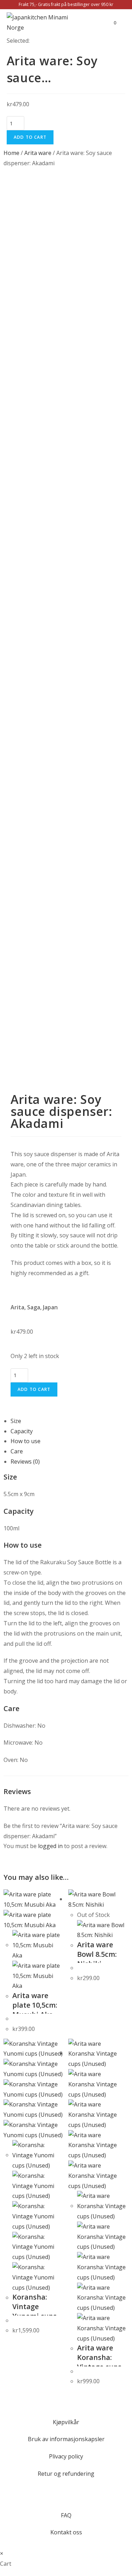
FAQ (66, 2515)
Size (16, 1421)
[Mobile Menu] (121, 23)
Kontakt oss (66, 2532)
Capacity (22, 1431)
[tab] (70, 1421)
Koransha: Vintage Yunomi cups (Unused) (34, 2311)
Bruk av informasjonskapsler (66, 2439)
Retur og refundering (66, 2474)
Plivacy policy (66, 2456)
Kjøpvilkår (66, 2422)
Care (17, 1451)
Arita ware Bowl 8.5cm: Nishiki (97, 1954)
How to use (26, 1441)
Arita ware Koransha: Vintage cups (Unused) (99, 2362)
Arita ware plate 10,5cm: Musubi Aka (35, 2005)
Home (11, 153)
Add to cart (30, 137)
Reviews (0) (25, 1462)
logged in (50, 1846)
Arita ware (38, 153)
